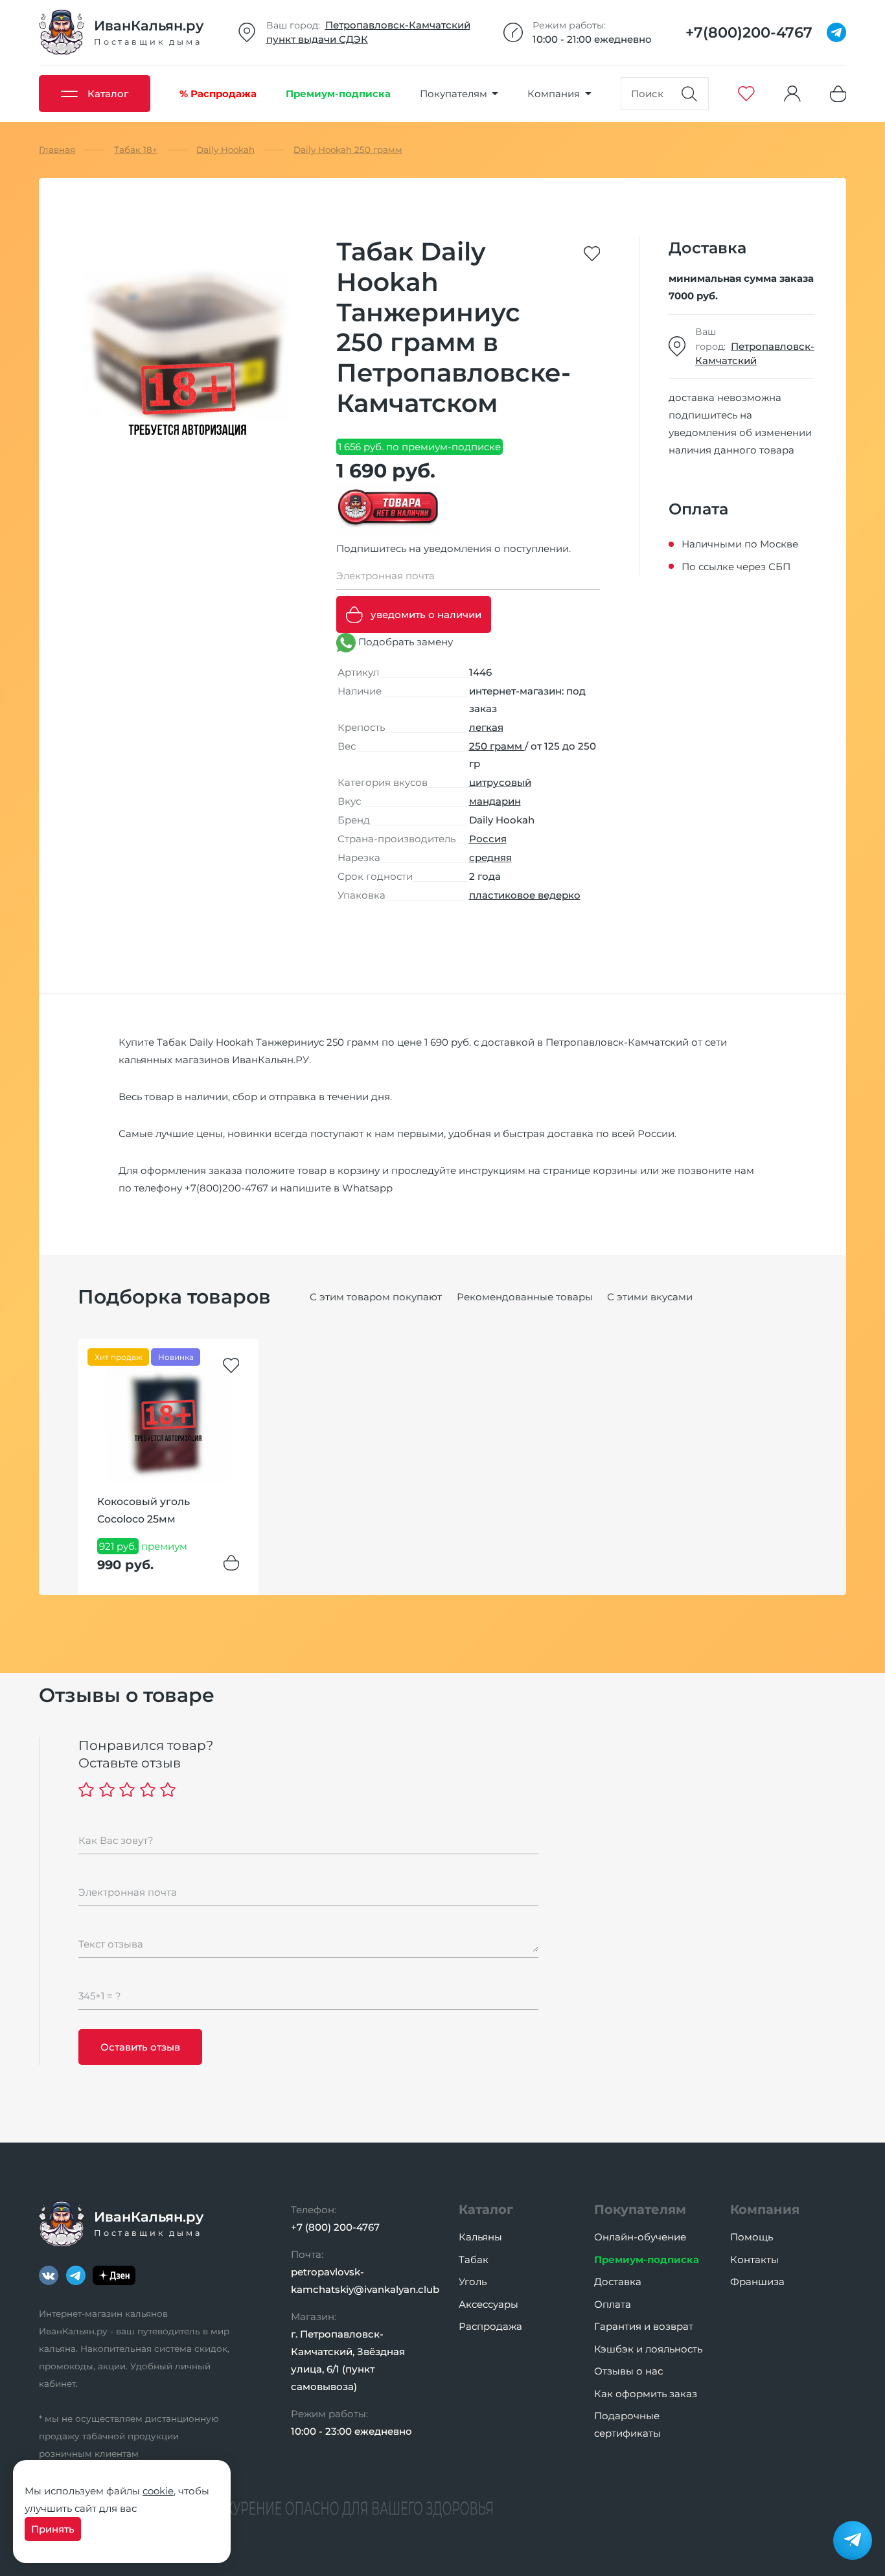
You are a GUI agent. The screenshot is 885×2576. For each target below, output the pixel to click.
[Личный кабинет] (792, 94)
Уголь (473, 2282)
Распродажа (490, 2326)
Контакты (754, 2260)
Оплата (613, 2304)
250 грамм (497, 746)
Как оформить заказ (646, 2394)
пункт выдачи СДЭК (317, 39)
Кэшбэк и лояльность (648, 2349)
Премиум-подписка (647, 2260)
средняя (490, 857)
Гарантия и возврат (644, 2326)
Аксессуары (488, 2304)
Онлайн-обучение (640, 2237)
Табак (474, 2260)
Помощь (752, 2237)
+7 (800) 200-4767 (335, 2227)
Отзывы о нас (628, 2371)
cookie (158, 2491)
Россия (488, 839)
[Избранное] (746, 94)
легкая (486, 727)
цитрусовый (500, 782)
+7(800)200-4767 (226, 1188)
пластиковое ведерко (525, 895)
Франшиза (757, 2282)
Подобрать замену (404, 642)
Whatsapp (367, 1188)
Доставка (618, 2282)
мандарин (495, 801)
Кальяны (480, 2237)
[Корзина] (838, 94)
